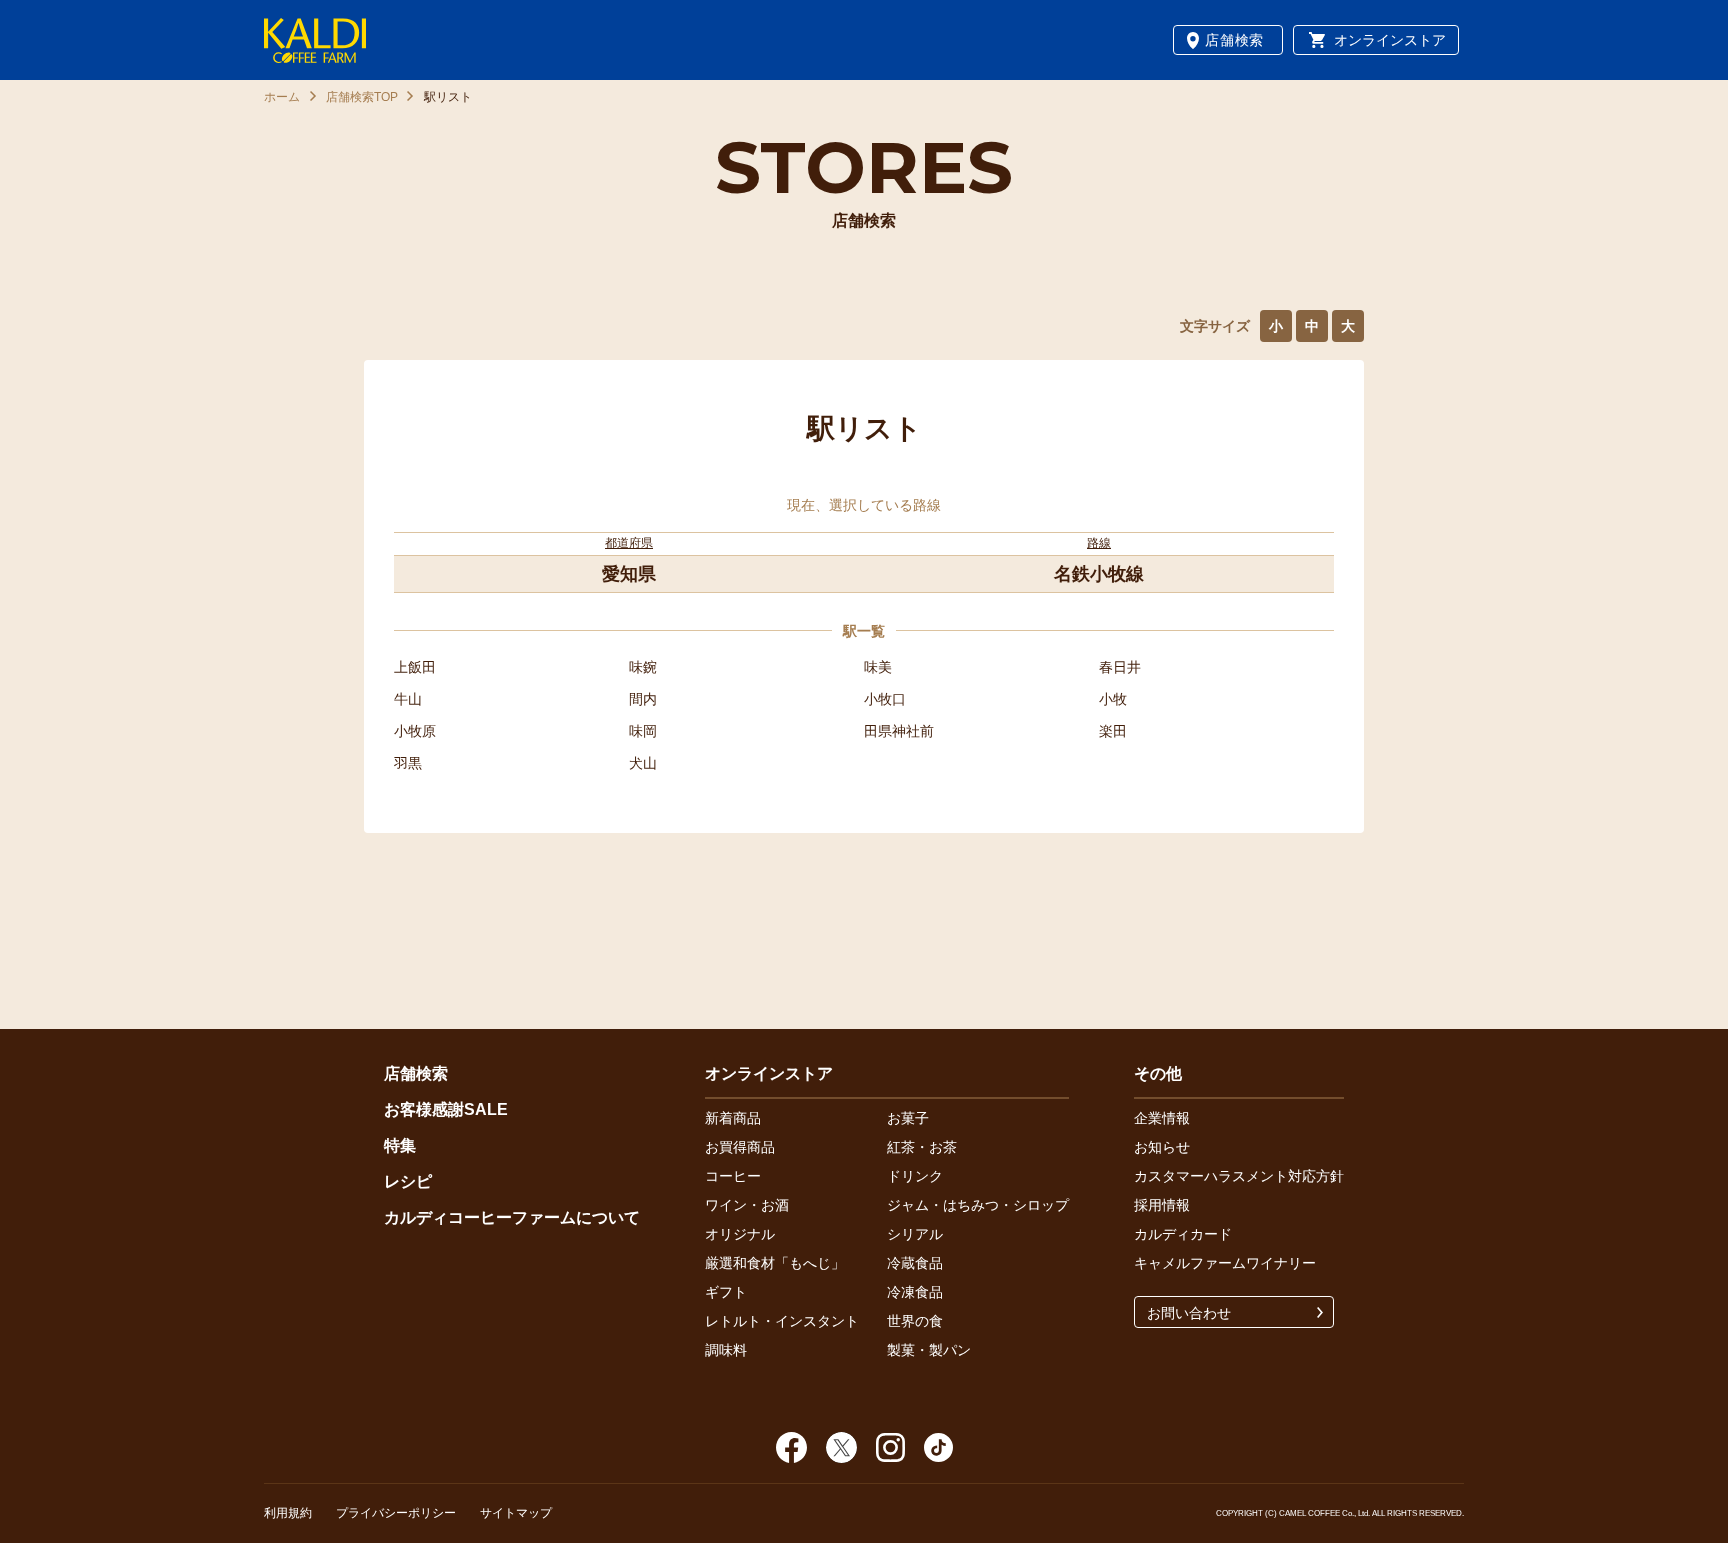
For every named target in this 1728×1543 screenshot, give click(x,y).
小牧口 (885, 699)
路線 (1099, 543)
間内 (643, 699)
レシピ (408, 1181)
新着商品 (733, 1118)
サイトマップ (516, 1513)
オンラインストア (1390, 40)
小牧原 (415, 731)
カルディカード (1183, 1234)
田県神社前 (899, 731)
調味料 (726, 1350)
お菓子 (908, 1118)
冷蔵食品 (915, 1263)
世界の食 (915, 1321)
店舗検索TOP (362, 97)
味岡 (643, 731)
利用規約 (288, 1513)
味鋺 (643, 667)
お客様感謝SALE (446, 1109)
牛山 (408, 699)
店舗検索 (1234, 40)
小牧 (1113, 699)
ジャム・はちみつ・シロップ (978, 1205)
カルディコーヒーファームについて (512, 1217)
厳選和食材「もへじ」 (775, 1263)
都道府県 (629, 543)
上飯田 (415, 667)
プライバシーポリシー (396, 1513)
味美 (878, 667)
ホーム (282, 97)
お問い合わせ (1189, 1313)
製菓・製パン (929, 1350)
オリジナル (740, 1234)
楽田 (1113, 731)
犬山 (643, 763)
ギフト (726, 1292)
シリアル (915, 1234)
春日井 (1120, 667)
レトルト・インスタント (782, 1321)
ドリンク (915, 1176)
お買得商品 (740, 1147)
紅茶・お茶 (922, 1147)
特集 (400, 1145)
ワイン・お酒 (747, 1205)
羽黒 (408, 763)
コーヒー (733, 1176)
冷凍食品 (915, 1292)
